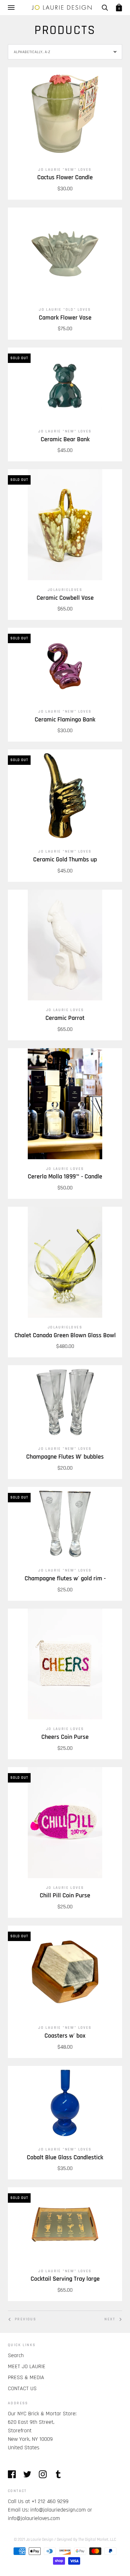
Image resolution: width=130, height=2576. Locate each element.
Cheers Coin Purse (65, 1737)
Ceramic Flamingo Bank (65, 720)
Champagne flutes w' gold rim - (65, 1579)
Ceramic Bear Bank (65, 440)
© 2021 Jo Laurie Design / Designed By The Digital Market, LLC (65, 2540)
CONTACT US (22, 2388)
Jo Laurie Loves (65, 1010)
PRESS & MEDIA (26, 2377)
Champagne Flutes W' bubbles (65, 1457)
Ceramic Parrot (65, 1018)
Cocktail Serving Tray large (65, 2279)
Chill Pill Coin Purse (65, 1896)
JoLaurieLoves (65, 590)
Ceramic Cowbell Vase (65, 598)
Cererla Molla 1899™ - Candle (65, 1177)
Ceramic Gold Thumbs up (65, 860)
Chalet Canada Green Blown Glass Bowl (65, 1335)
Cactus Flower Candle (65, 178)
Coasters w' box (65, 2036)
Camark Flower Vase (65, 318)
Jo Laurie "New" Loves (65, 170)
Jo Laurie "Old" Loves (65, 310)
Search (16, 2355)
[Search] (105, 8)
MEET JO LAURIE (27, 2366)
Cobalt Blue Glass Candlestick (65, 2158)
